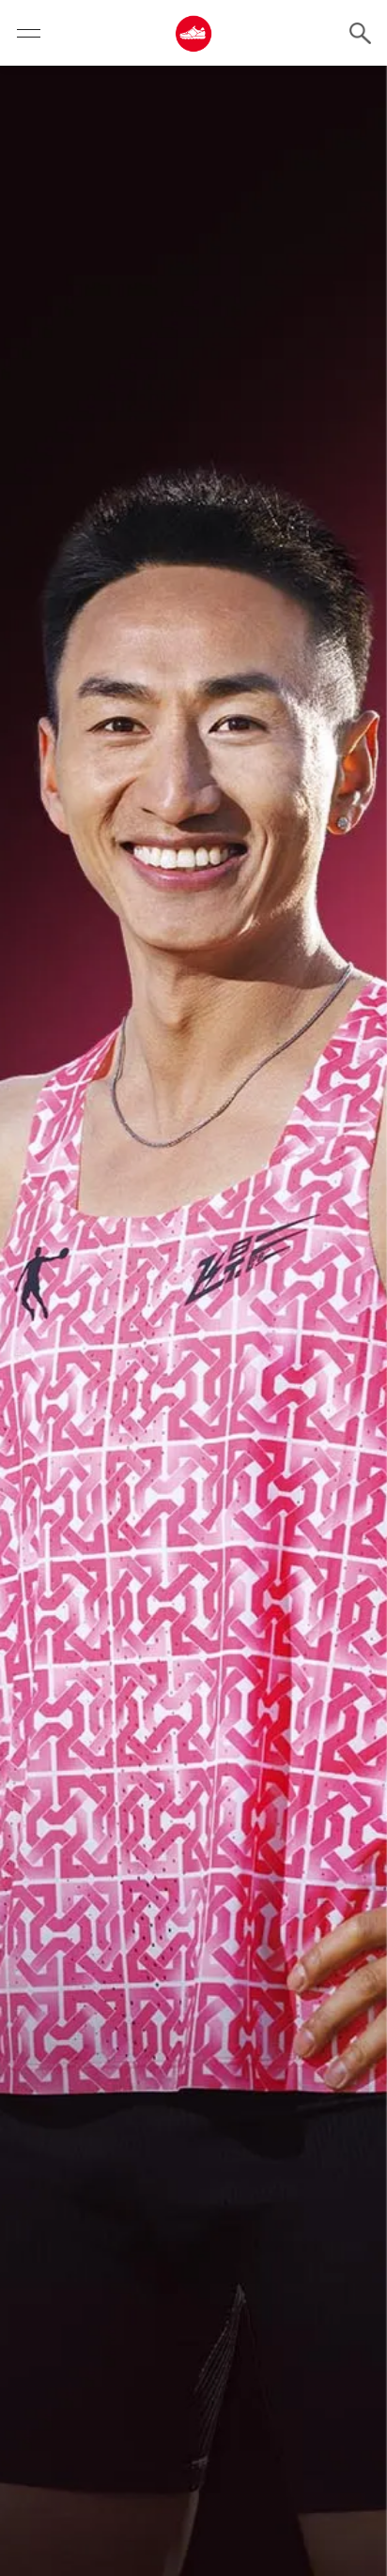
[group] (193, 1321)
